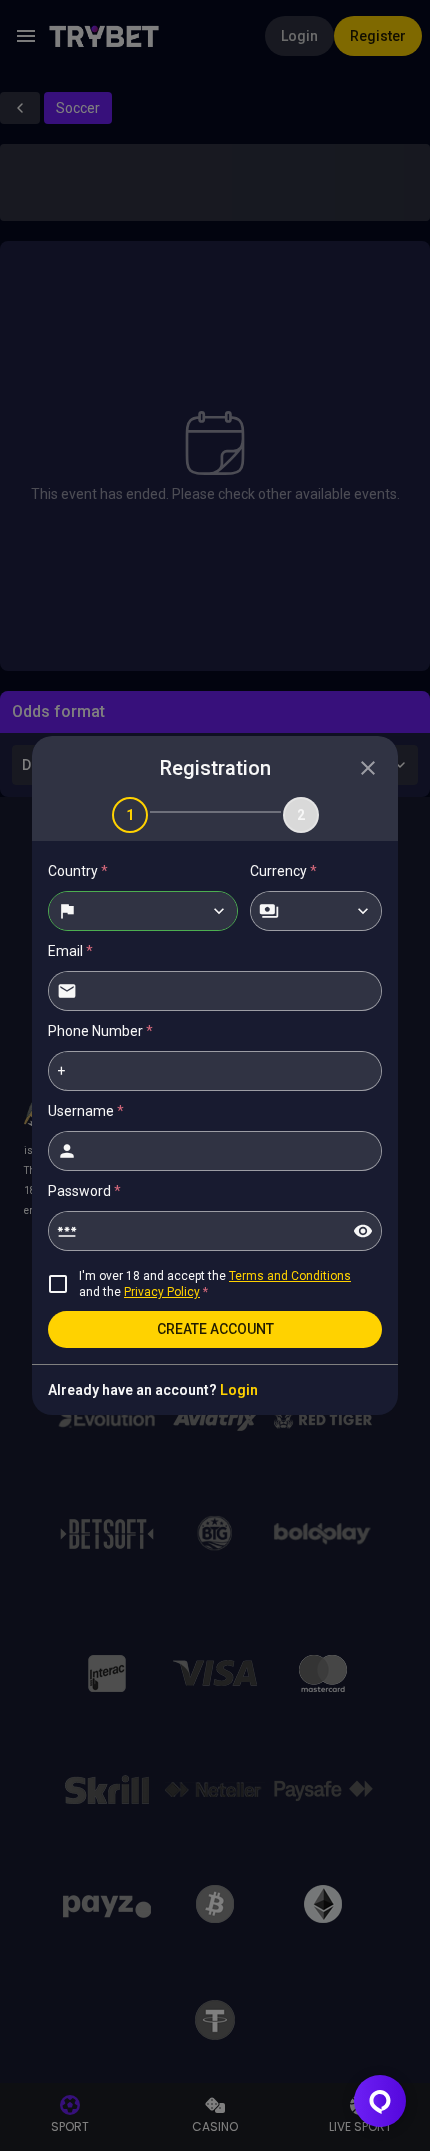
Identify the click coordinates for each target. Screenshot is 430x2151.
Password (84, 1191)
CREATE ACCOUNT (215, 1329)
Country (78, 871)
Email (70, 951)
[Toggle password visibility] (363, 1231)
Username (86, 1111)
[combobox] (143, 911)
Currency (283, 871)
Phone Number (100, 1031)
